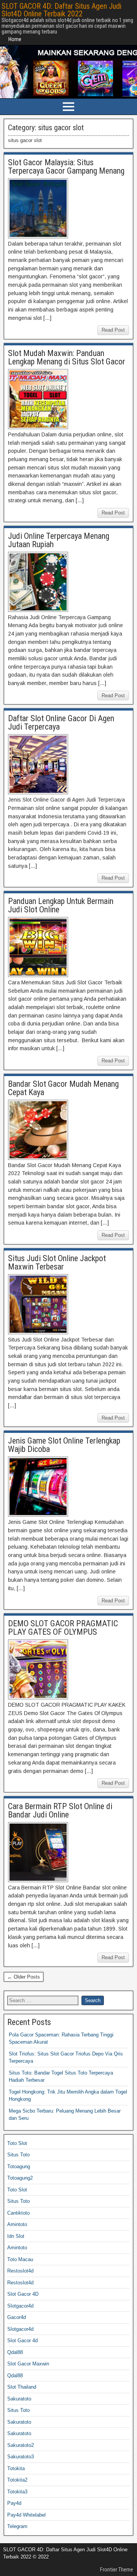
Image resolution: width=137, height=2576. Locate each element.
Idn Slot (16, 2236)
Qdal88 (15, 2352)
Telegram (17, 2526)
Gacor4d (17, 2317)
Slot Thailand (22, 2387)
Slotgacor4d (20, 2306)
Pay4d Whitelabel (26, 2515)
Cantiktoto (18, 2213)
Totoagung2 (20, 2178)
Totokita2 (17, 2480)
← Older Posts (24, 1977)
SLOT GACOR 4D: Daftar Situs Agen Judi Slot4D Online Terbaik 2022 (61, 10)
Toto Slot (17, 2143)
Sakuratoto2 (21, 2445)
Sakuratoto (19, 2399)
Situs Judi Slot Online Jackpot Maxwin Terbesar (57, 1262)
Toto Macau (20, 2259)
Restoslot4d (20, 2271)
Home (15, 39)
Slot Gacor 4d (22, 2340)
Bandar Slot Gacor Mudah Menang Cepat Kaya (63, 1088)
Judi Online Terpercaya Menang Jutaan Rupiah (59, 540)
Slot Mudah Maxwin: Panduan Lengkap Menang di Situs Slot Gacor (67, 357)
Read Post (113, 330)
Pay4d (14, 2503)
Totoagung (19, 2166)
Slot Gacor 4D (23, 2294)
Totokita (16, 2468)
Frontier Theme (117, 2570)
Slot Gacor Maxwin (28, 2364)
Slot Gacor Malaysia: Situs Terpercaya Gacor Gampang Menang (66, 167)
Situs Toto (18, 2155)
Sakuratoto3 (21, 2457)
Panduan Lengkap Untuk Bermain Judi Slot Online (61, 905)
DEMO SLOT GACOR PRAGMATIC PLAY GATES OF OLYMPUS (63, 1628)
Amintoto (17, 2224)
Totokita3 (17, 2492)
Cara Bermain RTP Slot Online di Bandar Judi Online (60, 1810)
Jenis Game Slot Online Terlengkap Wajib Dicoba (64, 1445)
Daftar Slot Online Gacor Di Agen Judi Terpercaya (61, 723)
